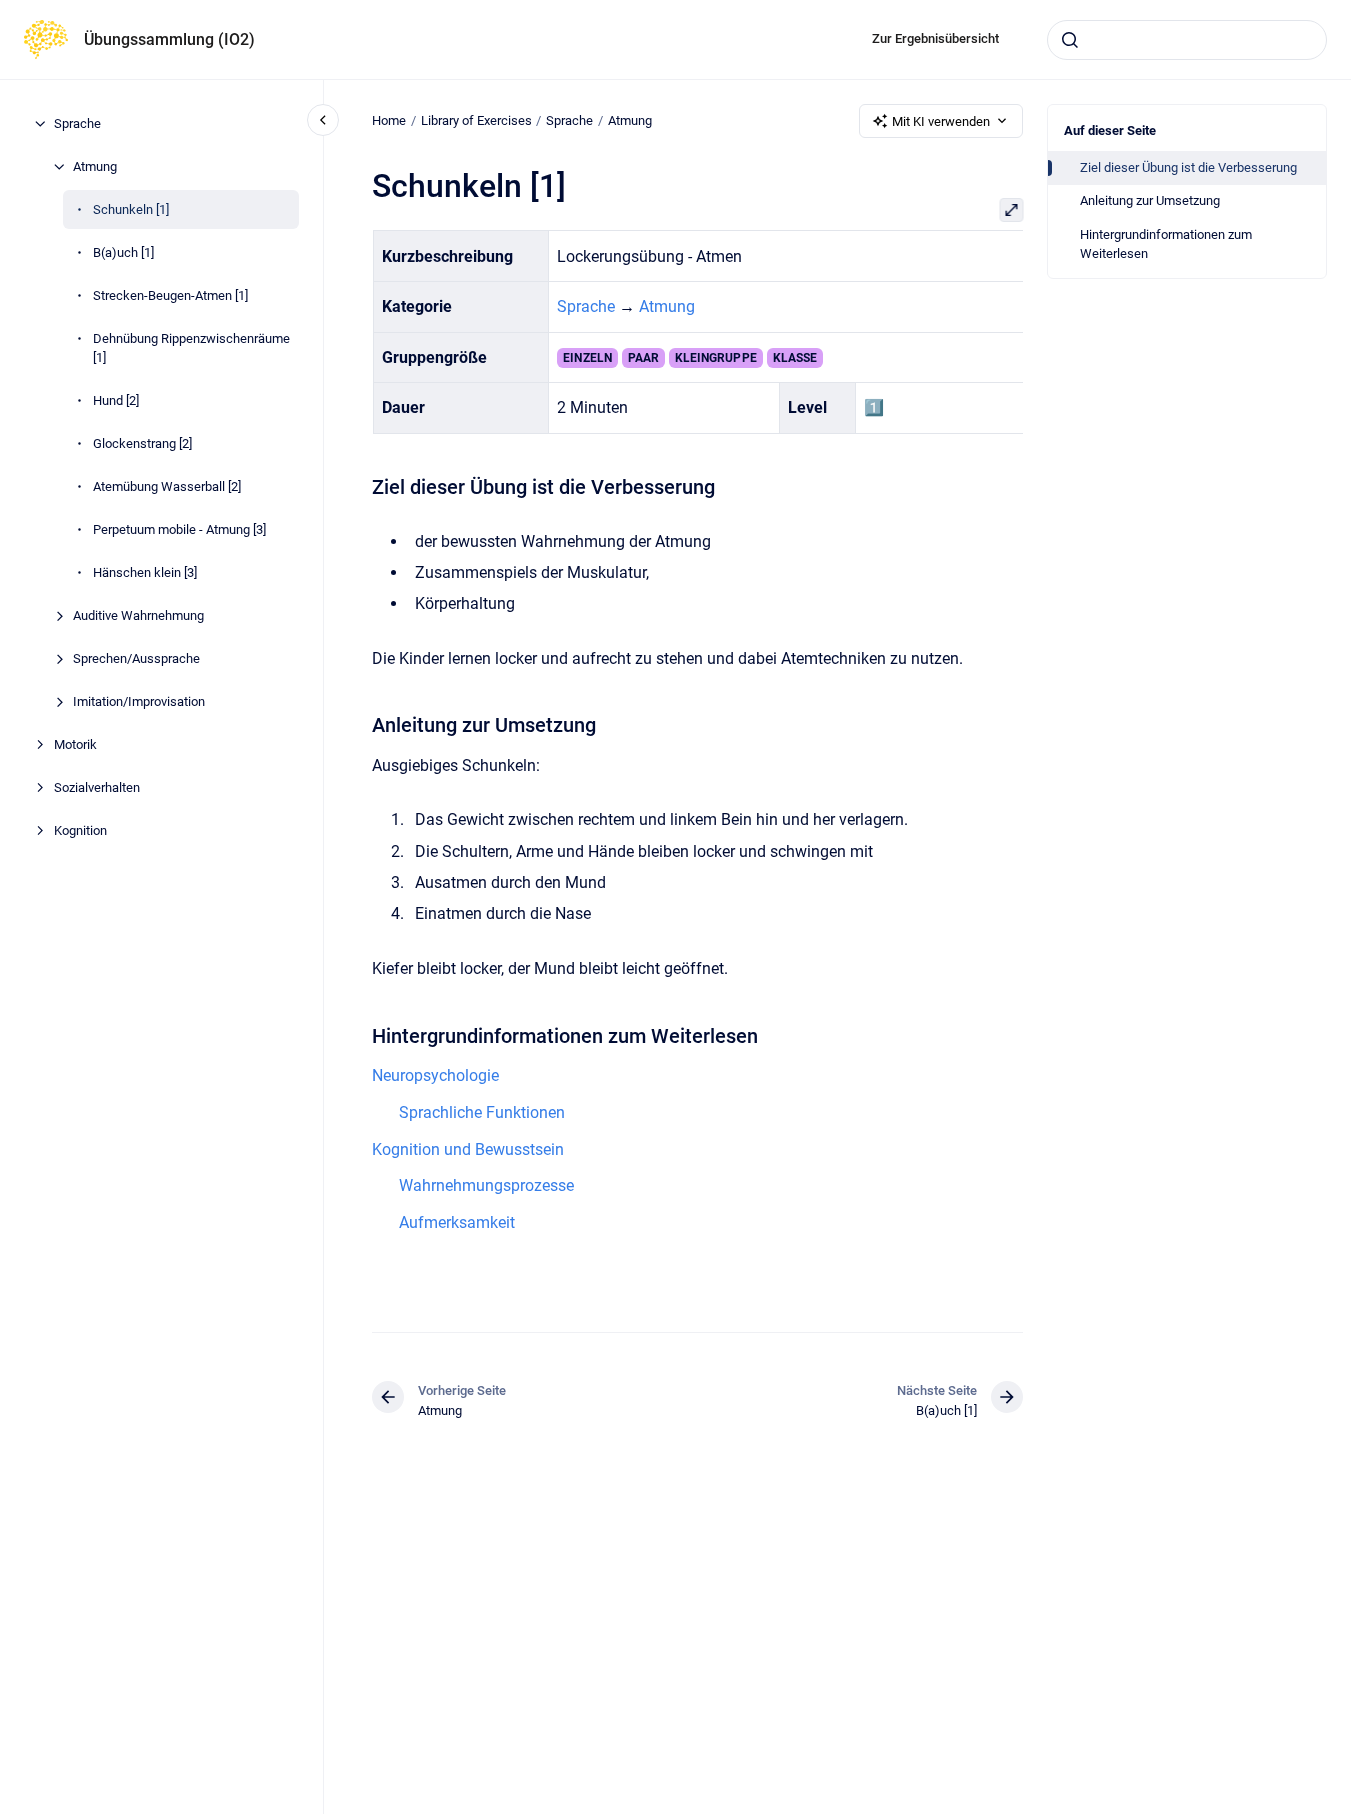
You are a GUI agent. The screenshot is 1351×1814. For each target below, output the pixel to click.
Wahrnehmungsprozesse (486, 1185)
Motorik (75, 744)
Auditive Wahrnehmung (138, 615)
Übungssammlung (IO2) (169, 39)
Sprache (77, 123)
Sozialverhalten (97, 787)
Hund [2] (116, 400)
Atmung (95, 166)
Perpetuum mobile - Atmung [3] (179, 529)
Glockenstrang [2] (142, 443)
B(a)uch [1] (123, 252)
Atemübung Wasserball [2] (167, 486)
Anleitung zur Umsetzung (1150, 200)
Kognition (80, 830)
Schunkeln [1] (131, 209)
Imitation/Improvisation (139, 701)
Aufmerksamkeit (457, 1222)
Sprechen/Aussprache (136, 658)
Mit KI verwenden (941, 121)
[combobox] (1187, 40)
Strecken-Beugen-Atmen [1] (170, 295)
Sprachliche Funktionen (482, 1112)
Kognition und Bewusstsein (468, 1149)
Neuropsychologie (435, 1075)
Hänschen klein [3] (145, 572)
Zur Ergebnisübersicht (935, 38)
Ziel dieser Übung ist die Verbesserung (1188, 167)
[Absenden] (1070, 40)
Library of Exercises (476, 120)
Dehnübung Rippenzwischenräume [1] (191, 348)
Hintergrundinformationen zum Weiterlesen (1166, 244)
